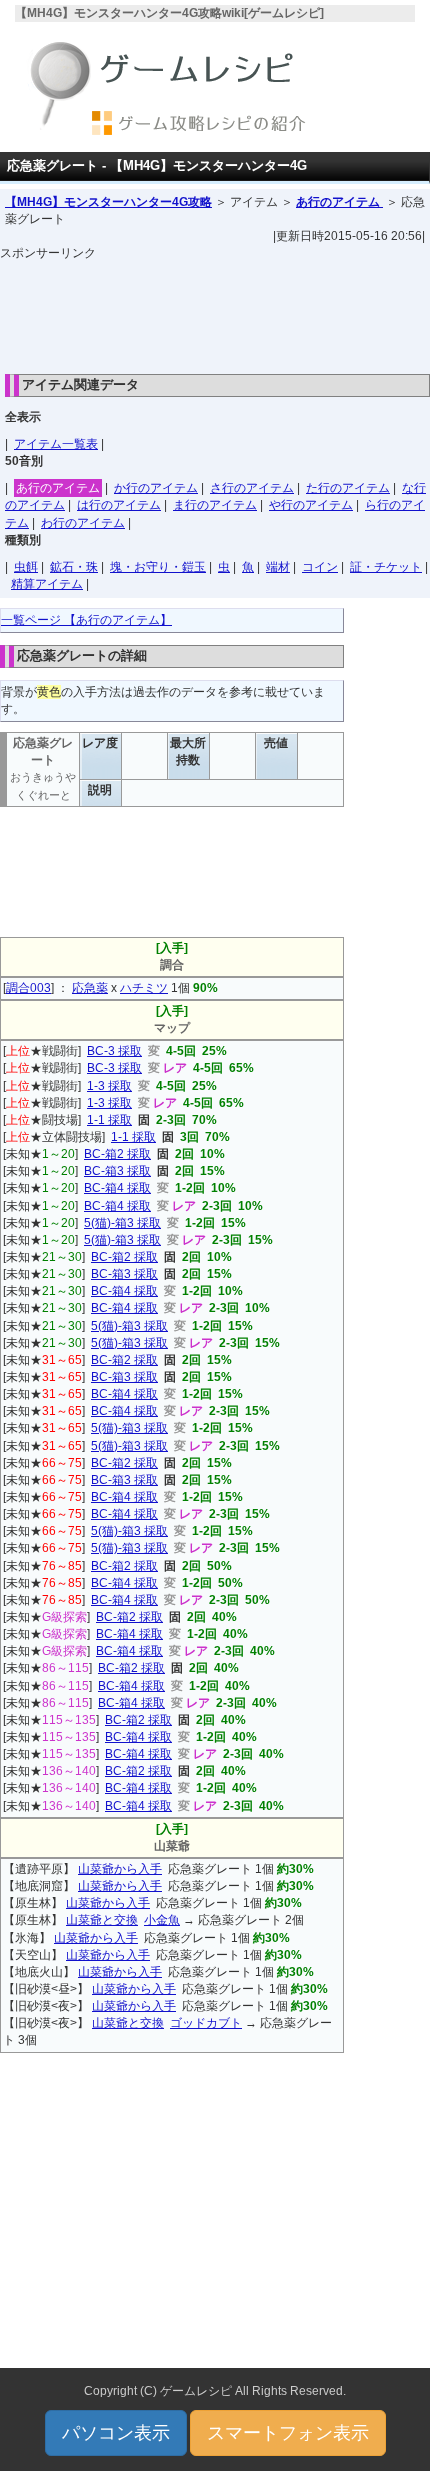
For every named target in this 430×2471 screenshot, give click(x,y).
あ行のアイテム (339, 202)
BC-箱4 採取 (117, 1188)
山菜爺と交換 (102, 1920)
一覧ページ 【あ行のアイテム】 (86, 620)
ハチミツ (144, 988)
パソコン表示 (116, 2433)
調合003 (28, 988)
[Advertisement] (215, 312)
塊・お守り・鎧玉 (158, 567)
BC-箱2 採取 (117, 1154)
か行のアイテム (156, 488)
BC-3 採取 (114, 1051)
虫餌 (26, 567)
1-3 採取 (109, 1086)
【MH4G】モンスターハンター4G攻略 (108, 202)
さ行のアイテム (252, 488)
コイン (320, 567)
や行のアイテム (311, 505)
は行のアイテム (119, 505)
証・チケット (386, 567)
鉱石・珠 (74, 567)
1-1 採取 (109, 1120)
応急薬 (90, 988)
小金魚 (162, 1920)
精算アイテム (47, 584)
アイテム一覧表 (56, 444)
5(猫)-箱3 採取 (122, 1223)
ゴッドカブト (206, 2023)
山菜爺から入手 (120, 1869)
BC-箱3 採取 (117, 1171)
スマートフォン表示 (288, 2433)
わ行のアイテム (83, 523)
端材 (278, 567)
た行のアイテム (348, 488)
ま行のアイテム (215, 505)
